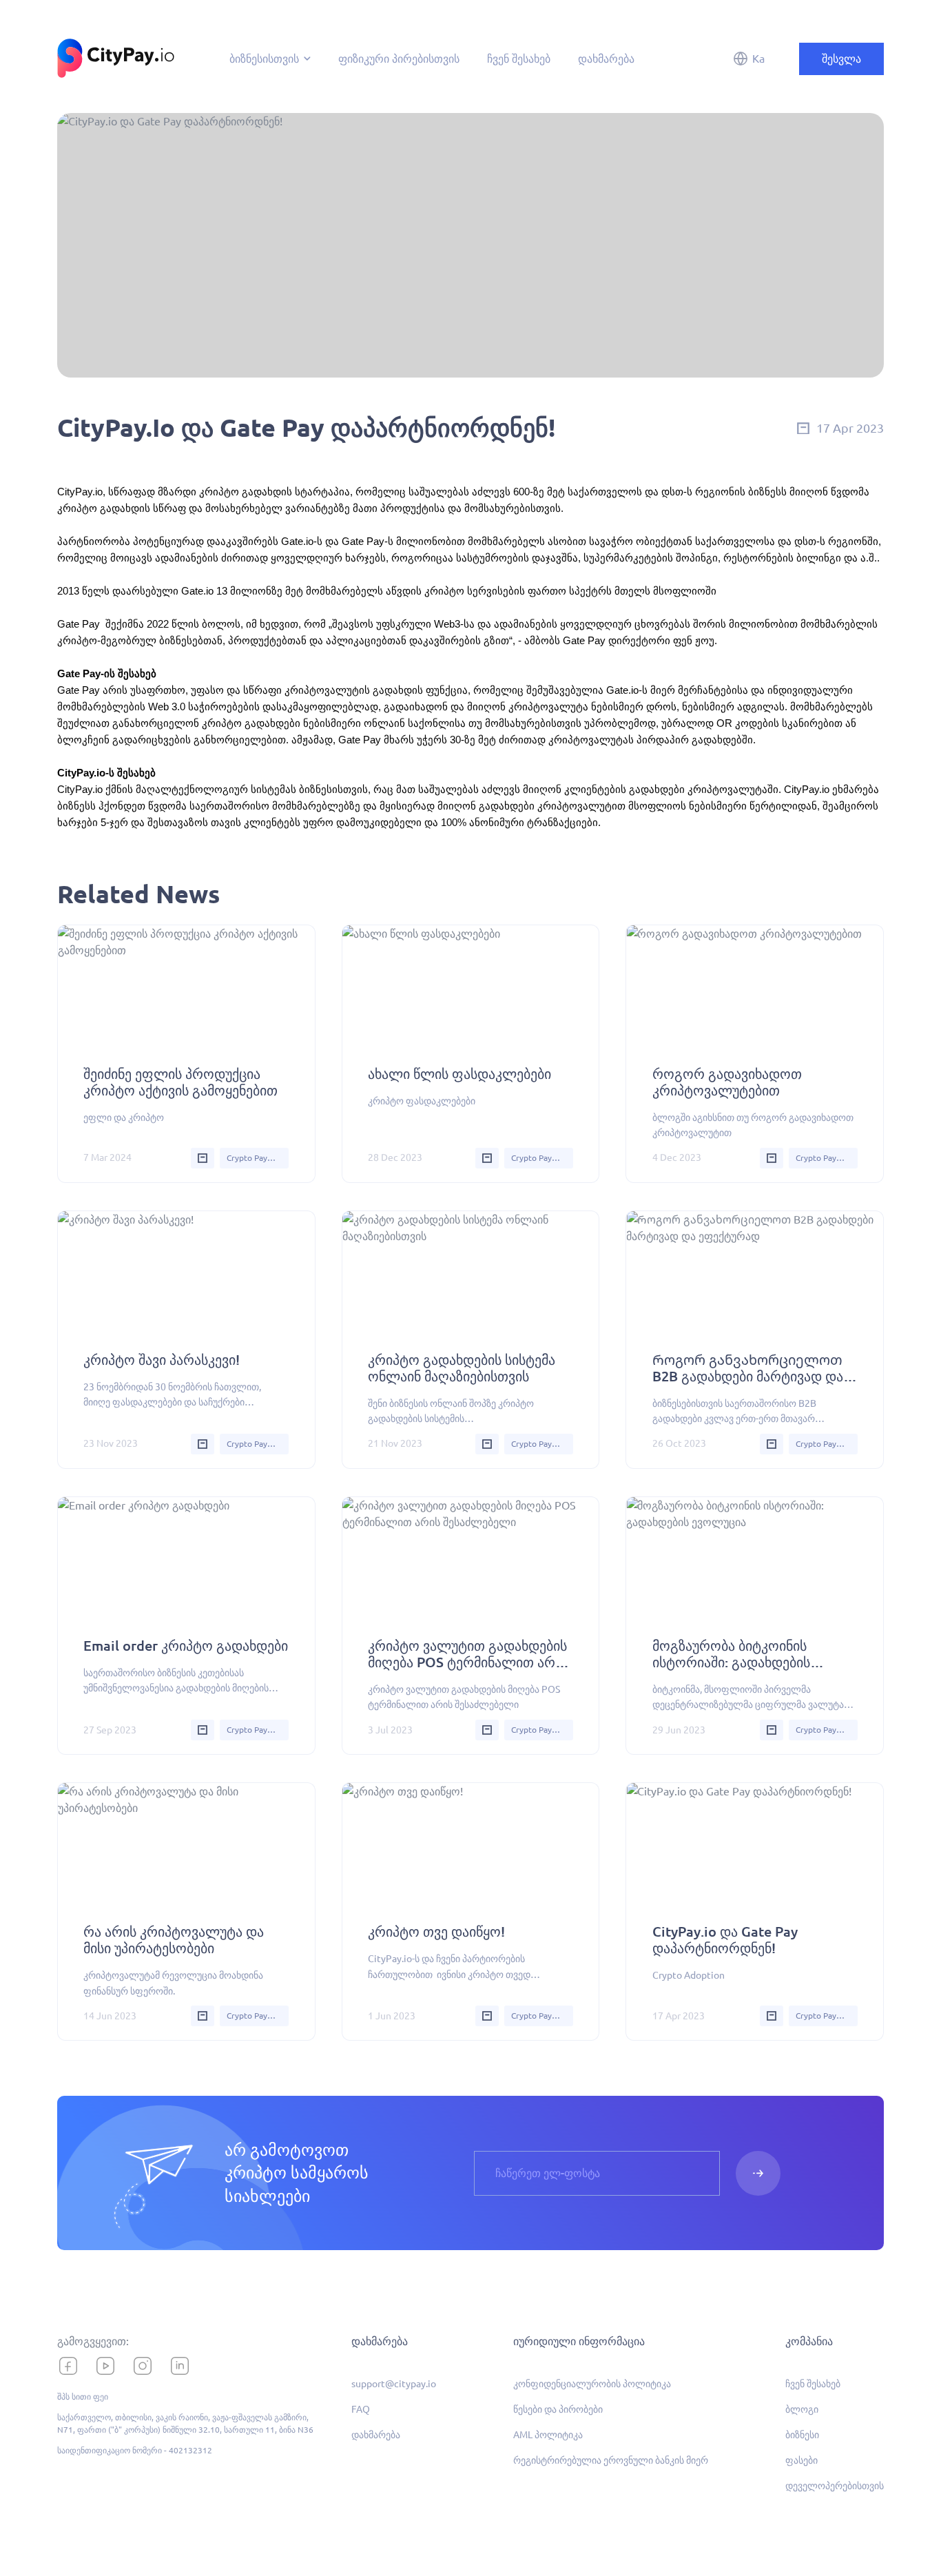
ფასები (802, 2460)
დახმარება (606, 59)
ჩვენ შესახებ (519, 59)
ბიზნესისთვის (264, 59)
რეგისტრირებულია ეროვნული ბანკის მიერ (611, 2460)
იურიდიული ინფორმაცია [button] (579, 2341)
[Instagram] (143, 2366)
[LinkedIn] (180, 2366)
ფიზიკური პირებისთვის (399, 59)
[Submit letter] (758, 2173)
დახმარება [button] (380, 2341)
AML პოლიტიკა (548, 2435)
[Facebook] (68, 2366)
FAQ (361, 2409)
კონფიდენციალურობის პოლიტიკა (592, 2384)
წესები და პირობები (558, 2409)
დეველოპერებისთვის (835, 2486)
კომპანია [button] (809, 2341)
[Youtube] (105, 2366)
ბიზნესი (802, 2435)
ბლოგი (802, 2409)
